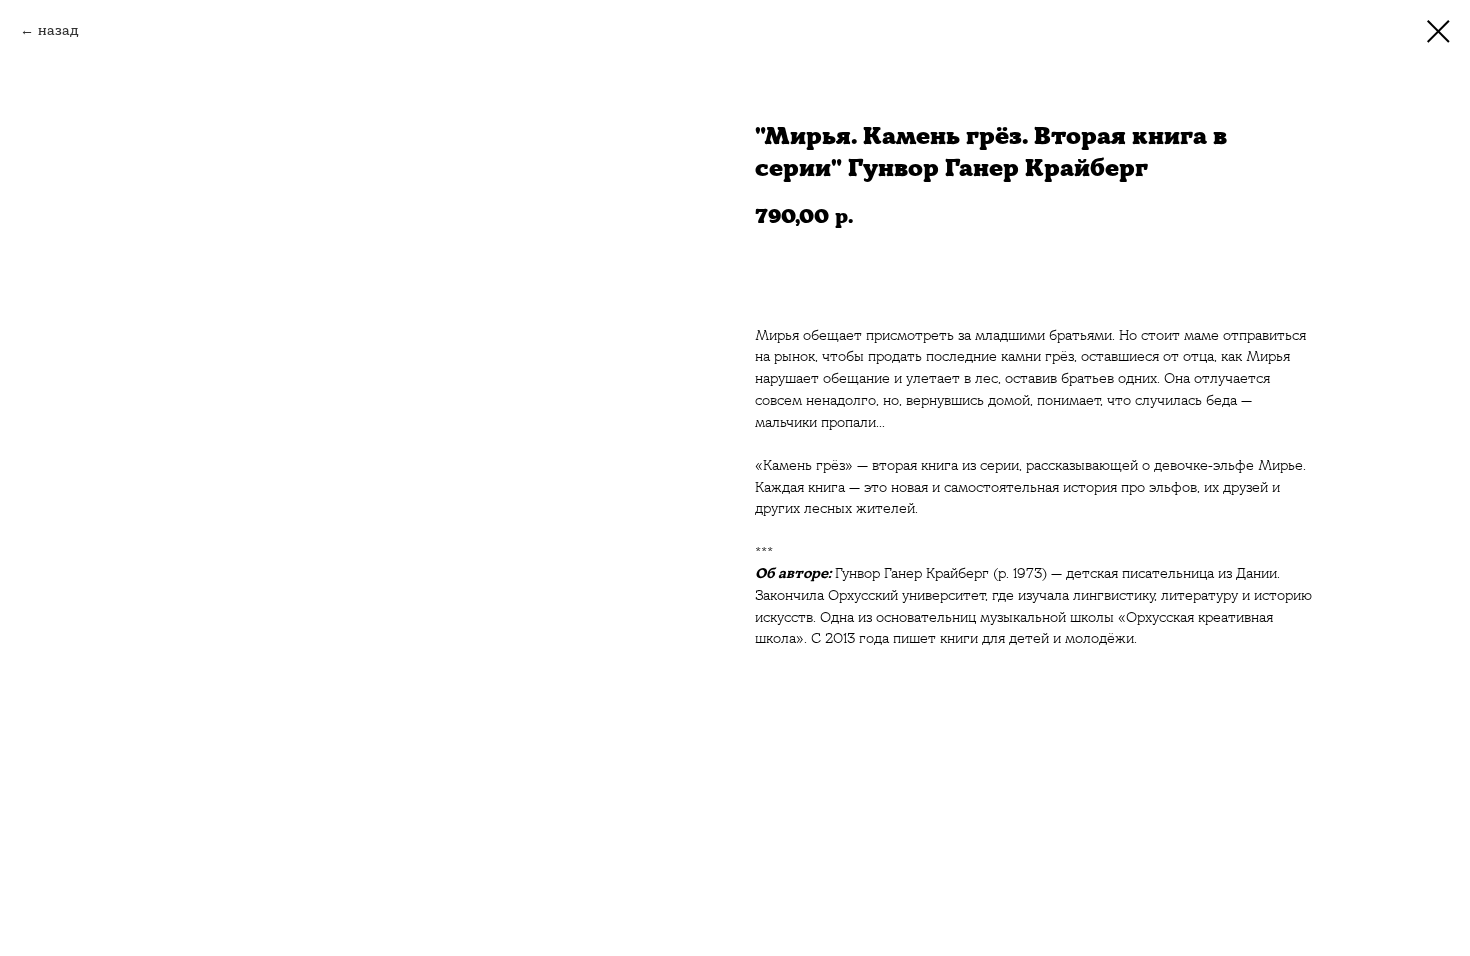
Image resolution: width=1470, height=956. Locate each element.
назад (58, 30)
